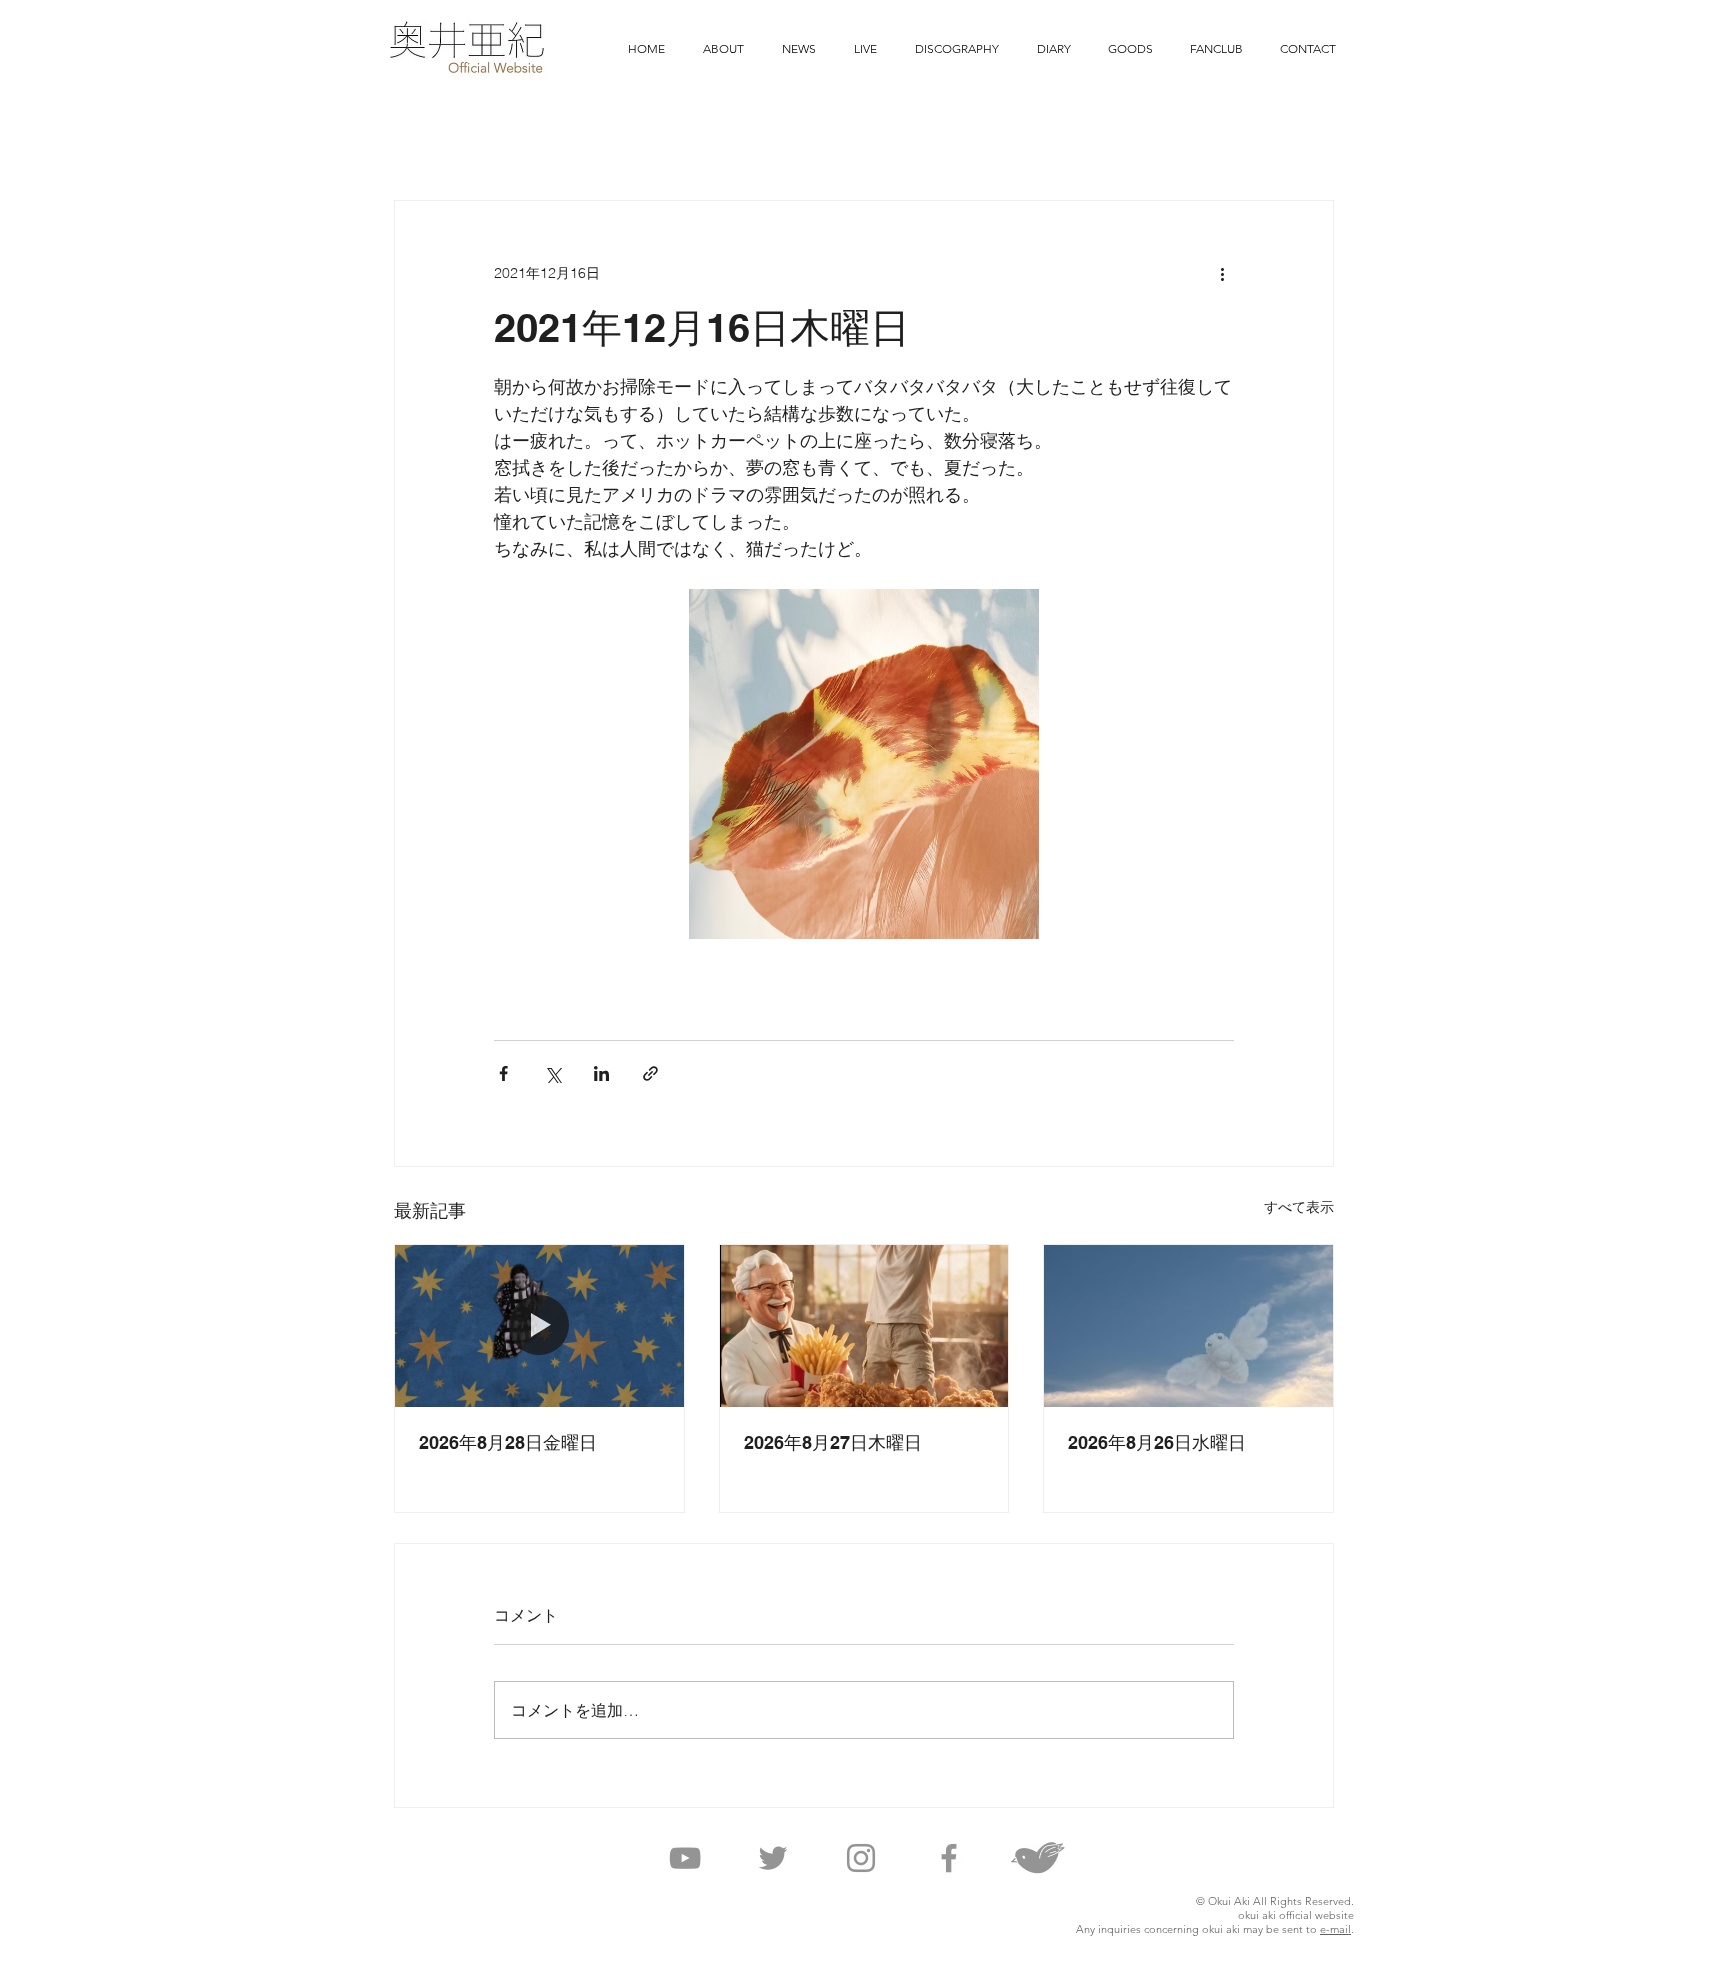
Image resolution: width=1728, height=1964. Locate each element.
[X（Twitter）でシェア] (552, 1073)
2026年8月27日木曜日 (833, 1442)
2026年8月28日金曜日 (508, 1442)
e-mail (1335, 1929)
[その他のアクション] (1222, 273)
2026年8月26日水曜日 (1157, 1442)
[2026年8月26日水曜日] (1188, 1326)
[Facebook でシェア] (503, 1073)
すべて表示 (1299, 1207)
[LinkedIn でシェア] (601, 1073)
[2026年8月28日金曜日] (539, 1326)
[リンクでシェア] (650, 1073)
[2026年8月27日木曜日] (864, 1326)
